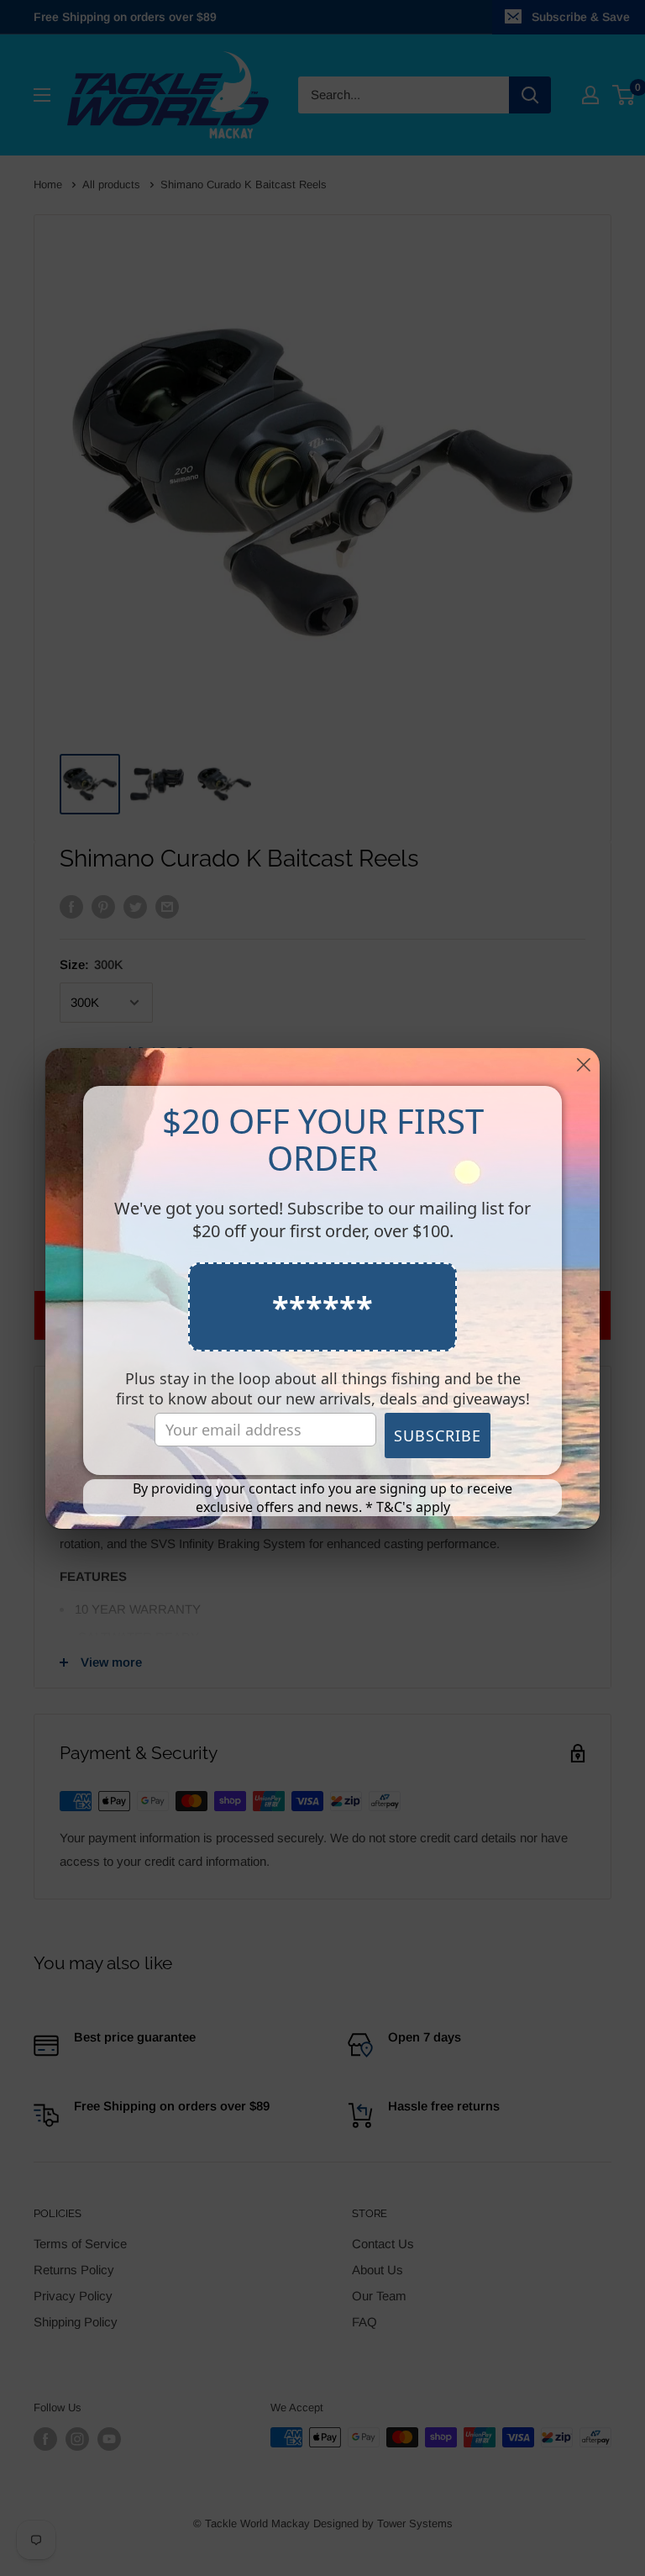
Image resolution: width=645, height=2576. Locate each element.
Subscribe (438, 1436)
